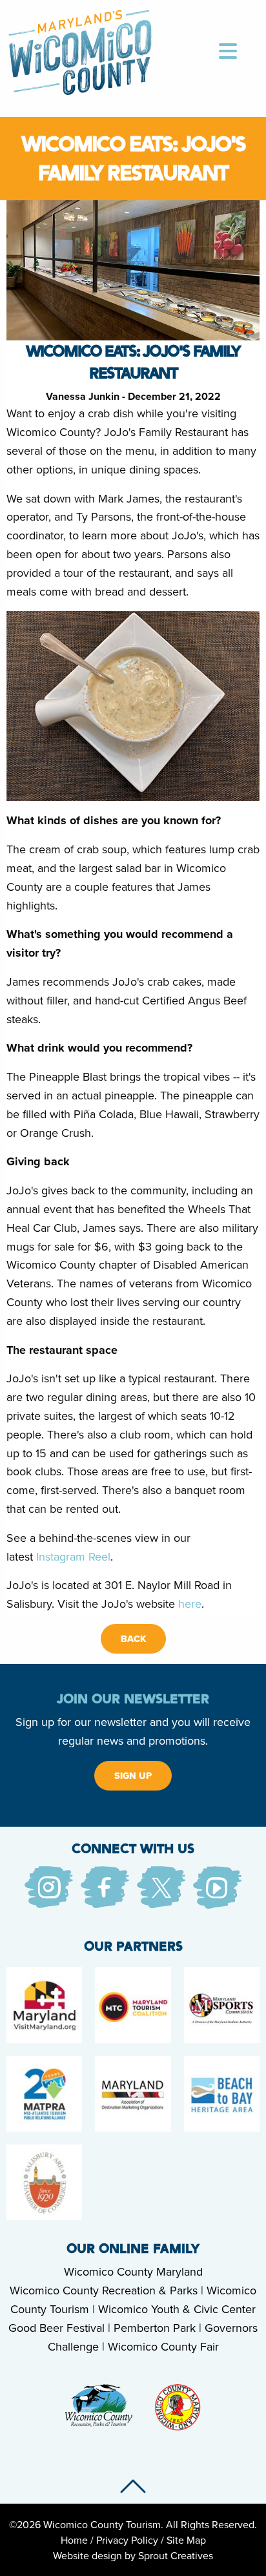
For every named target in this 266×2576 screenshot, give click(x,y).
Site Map (186, 2540)
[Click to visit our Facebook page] (105, 1886)
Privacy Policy (127, 2540)
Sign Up (133, 1776)
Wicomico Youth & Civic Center (177, 2309)
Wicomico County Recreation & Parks (104, 2290)
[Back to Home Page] (80, 50)
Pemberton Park (155, 2328)
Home (74, 2540)
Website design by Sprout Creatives (133, 2555)
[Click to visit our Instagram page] (49, 1886)
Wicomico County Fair (163, 2346)
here (190, 1604)
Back (133, 1639)
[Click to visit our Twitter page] (161, 1886)
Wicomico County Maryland (133, 2271)
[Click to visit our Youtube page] (217, 1886)
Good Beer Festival (56, 2328)
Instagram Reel (73, 1556)
